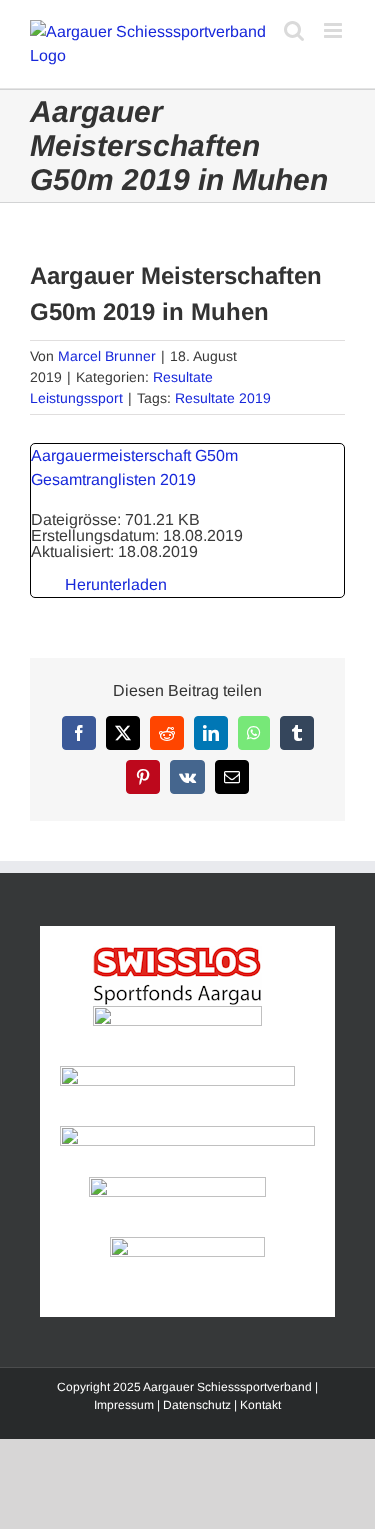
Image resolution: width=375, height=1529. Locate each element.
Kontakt (260, 1405)
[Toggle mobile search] (294, 30)
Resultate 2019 (223, 398)
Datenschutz (197, 1405)
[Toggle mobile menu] (334, 30)
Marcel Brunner (107, 356)
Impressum (124, 1405)
